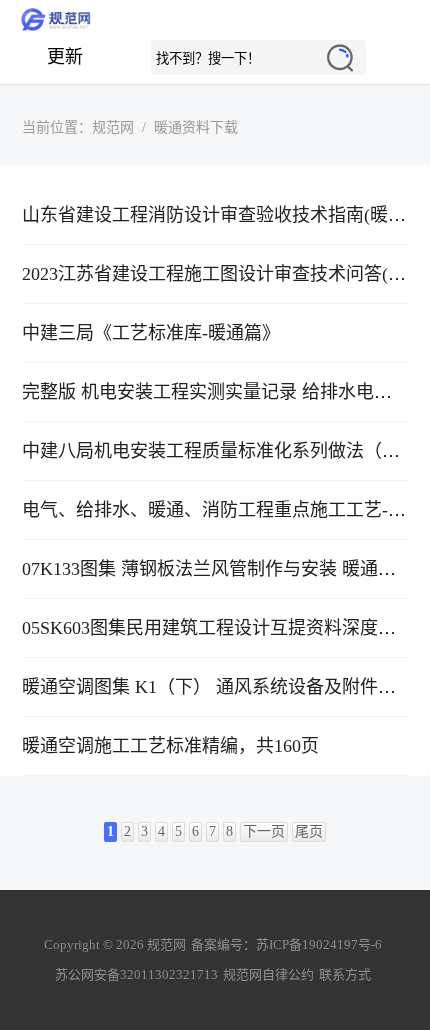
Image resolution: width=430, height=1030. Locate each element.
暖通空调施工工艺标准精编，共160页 (170, 746)
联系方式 (345, 974)
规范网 (215, 20)
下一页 (264, 831)
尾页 (309, 831)
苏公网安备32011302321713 (136, 974)
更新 (65, 57)
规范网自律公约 (268, 974)
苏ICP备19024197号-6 (319, 944)
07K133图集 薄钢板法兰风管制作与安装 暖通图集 (218, 569)
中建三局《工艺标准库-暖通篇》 (151, 333)
